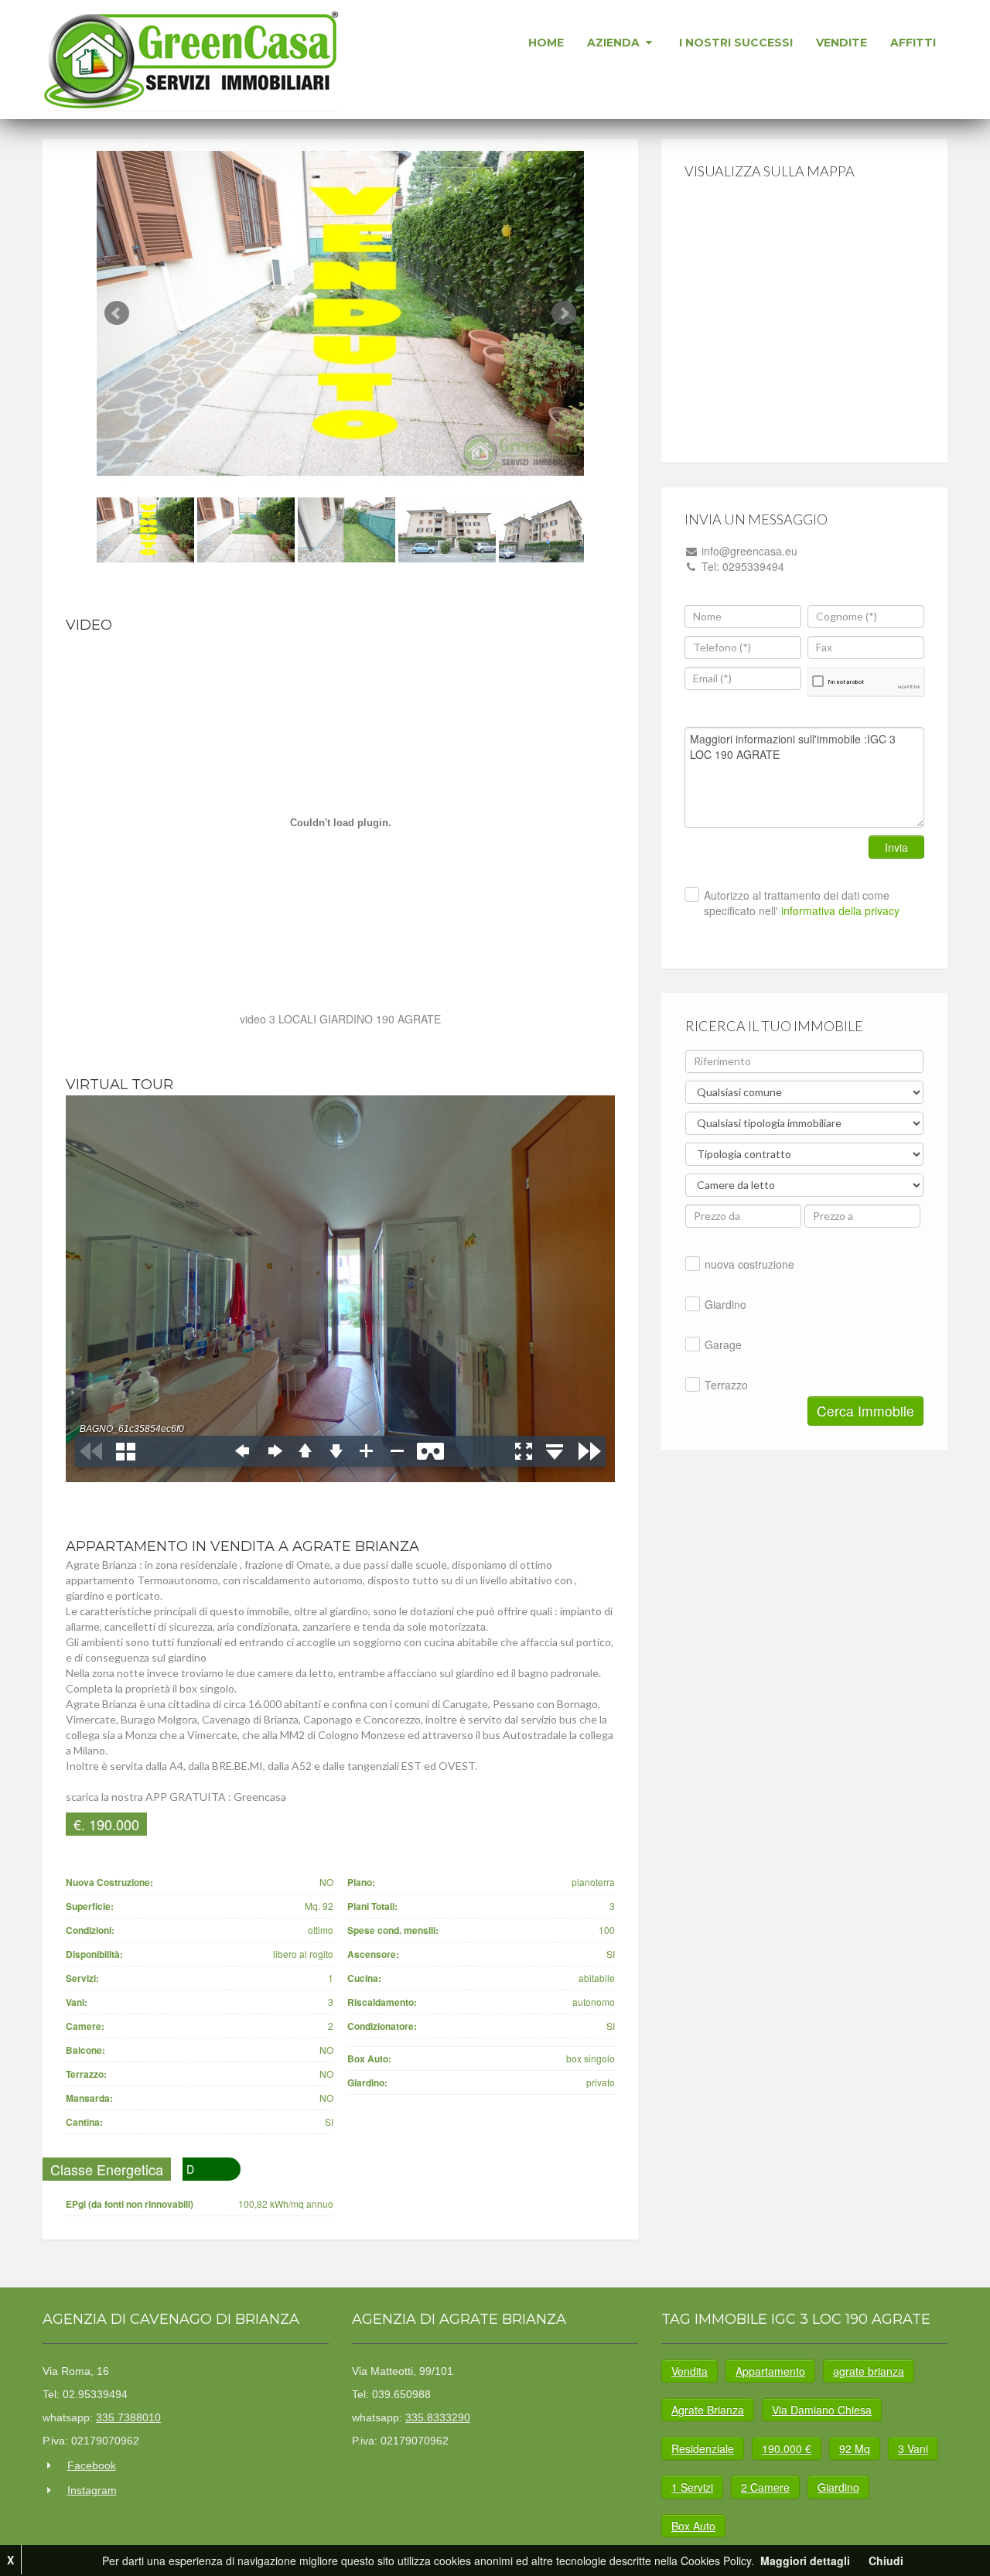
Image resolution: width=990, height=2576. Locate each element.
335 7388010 (128, 2417)
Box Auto (693, 2526)
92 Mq (855, 2448)
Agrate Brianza (708, 2410)
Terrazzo (726, 1385)
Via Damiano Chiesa (822, 2410)
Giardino (725, 1304)
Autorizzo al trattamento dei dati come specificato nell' (802, 903)
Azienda (615, 43)
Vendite (841, 43)
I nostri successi (736, 43)
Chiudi (886, 2561)
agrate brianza (869, 2371)
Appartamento (770, 2371)
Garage (723, 1344)
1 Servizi (692, 2487)
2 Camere (765, 2487)
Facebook (92, 2465)
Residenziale (703, 2448)
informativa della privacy (839, 910)
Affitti (913, 43)
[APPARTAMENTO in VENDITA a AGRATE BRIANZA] (340, 313)
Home (546, 43)
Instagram (92, 2490)
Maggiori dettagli (805, 2561)
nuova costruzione (749, 1264)
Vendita (690, 2371)
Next (564, 313)
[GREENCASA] (192, 60)
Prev (117, 313)
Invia (896, 847)
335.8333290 (438, 2417)
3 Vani (913, 2448)
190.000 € (787, 2448)
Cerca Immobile (865, 1411)
